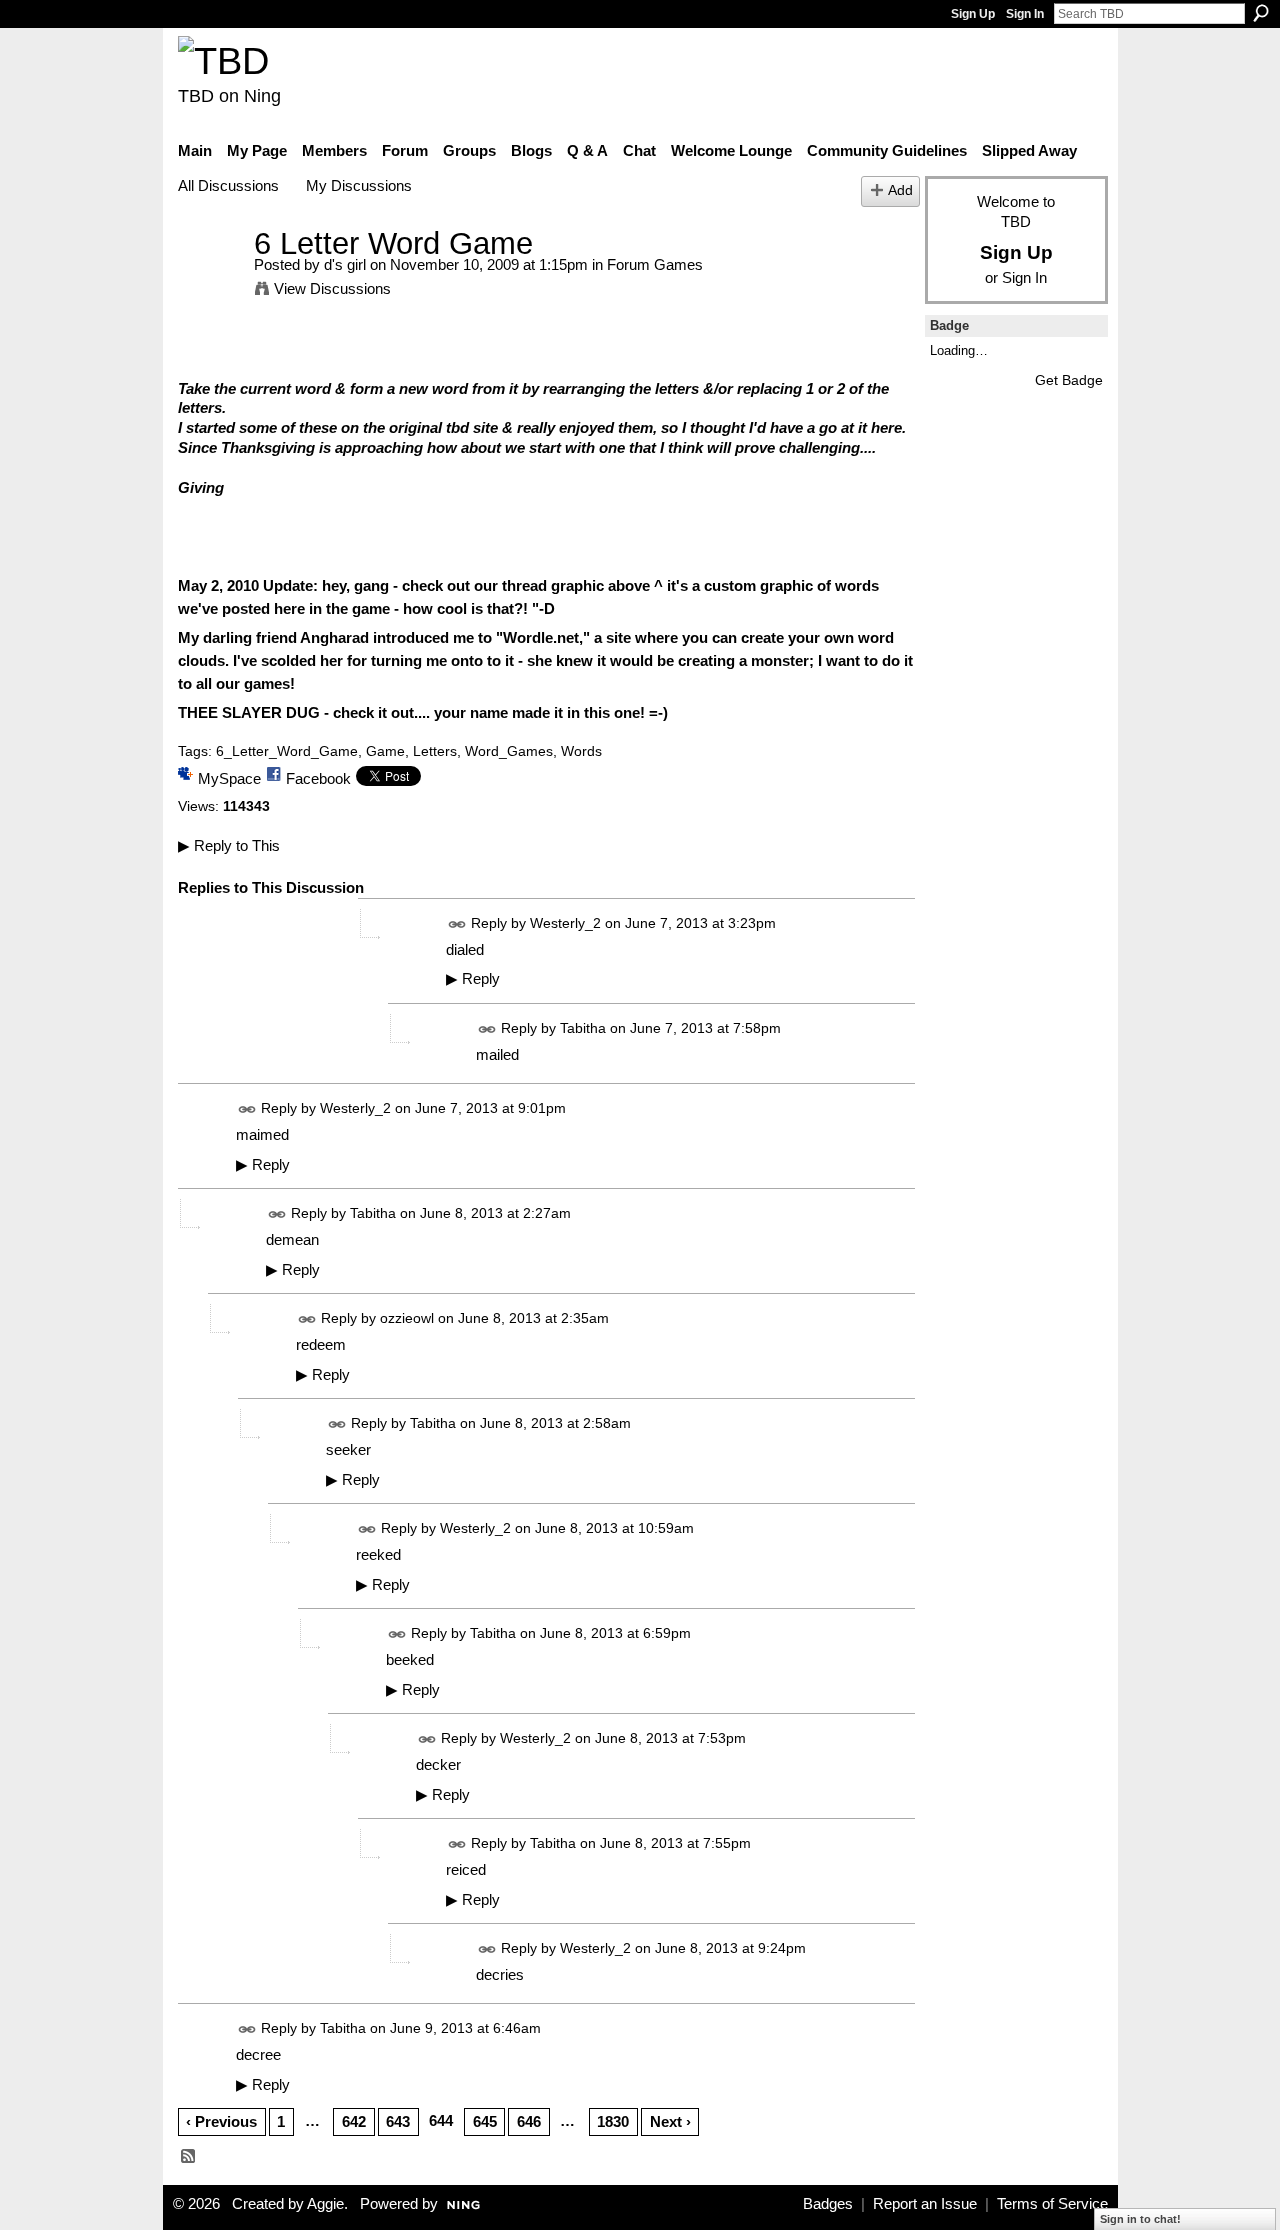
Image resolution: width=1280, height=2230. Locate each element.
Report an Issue (925, 2204)
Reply (473, 979)
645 (485, 2121)
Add (900, 190)
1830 (613, 2121)
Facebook (318, 778)
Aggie (325, 2204)
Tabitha (583, 1028)
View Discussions (332, 288)
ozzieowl (407, 1318)
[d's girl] (210, 280)
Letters (435, 751)
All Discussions (228, 185)
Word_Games (509, 751)
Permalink (457, 924)
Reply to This (229, 845)
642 (354, 2121)
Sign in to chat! (1140, 2219)
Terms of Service (1052, 2204)
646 (529, 2121)
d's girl (345, 264)
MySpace (229, 778)
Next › (670, 2121)
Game (385, 751)
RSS (189, 2157)
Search (1261, 13)
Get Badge (1069, 380)
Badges (828, 2204)
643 (398, 2121)
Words (581, 751)
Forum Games (655, 264)
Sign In (1025, 14)
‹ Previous (221, 2121)
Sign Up (973, 14)
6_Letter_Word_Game (287, 751)
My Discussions (359, 185)
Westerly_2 (565, 923)
